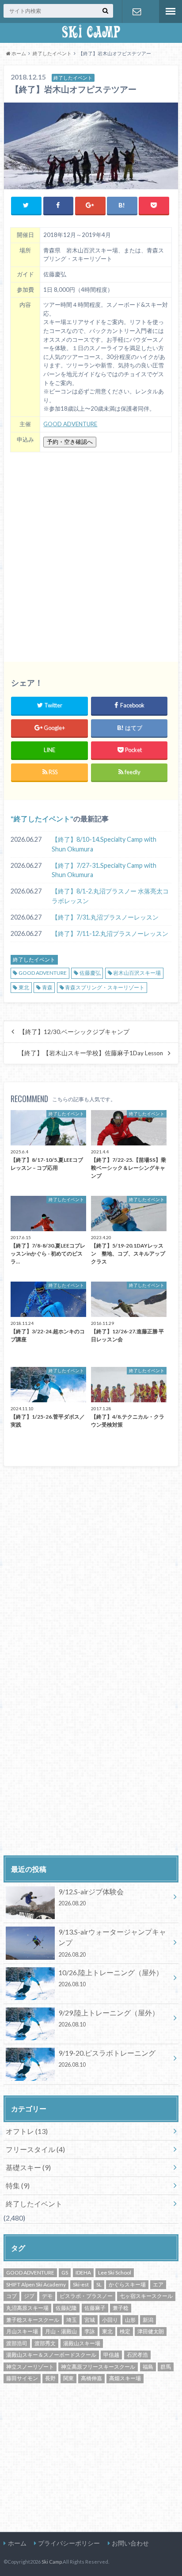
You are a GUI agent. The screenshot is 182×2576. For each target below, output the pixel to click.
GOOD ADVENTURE (70, 424)
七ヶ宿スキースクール (146, 2296)
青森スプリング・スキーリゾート (105, 987)
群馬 (166, 2367)
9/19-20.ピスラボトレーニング (107, 2058)
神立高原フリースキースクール (98, 2367)
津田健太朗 (151, 2331)
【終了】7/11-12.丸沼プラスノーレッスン (110, 933)
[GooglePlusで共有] (90, 205)
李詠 (90, 2331)
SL (99, 2284)
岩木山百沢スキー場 (137, 973)
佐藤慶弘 (90, 973)
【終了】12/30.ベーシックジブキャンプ (74, 1032)
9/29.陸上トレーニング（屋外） (109, 2018)
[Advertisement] (91, 554)
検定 (125, 2331)
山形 (130, 2320)
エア (158, 2284)
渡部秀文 (45, 2343)
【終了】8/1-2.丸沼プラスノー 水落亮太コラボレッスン (110, 896)
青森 (47, 987)
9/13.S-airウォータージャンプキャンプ (112, 1942)
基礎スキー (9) (28, 2167)
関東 (68, 2378)
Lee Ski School (115, 2273)
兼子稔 (121, 2308)
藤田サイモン (22, 2378)
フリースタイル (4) (35, 2149)
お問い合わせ (137, 11)
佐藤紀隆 (66, 2308)
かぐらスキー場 (127, 2284)
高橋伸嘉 (91, 2378)
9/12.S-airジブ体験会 (91, 1897)
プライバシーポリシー (69, 2543)
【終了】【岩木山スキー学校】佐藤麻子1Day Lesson (91, 1053)
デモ (47, 2296)
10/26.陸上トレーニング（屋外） (111, 1978)
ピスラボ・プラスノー (86, 2296)
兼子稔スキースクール (33, 2320)
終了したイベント (42, 819)
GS (65, 2273)
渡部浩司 (17, 2343)
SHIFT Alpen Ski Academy (36, 2284)
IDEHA (83, 2273)
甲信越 (111, 2355)
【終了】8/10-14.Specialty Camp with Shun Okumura (104, 844)
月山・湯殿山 (61, 2331)
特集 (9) (18, 2185)
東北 (24, 987)
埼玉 (72, 2320)
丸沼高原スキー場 (27, 2308)
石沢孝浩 (137, 2355)
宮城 (90, 2320)
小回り (110, 2320)
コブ (11, 2296)
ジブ (29, 2296)
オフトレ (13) (27, 2131)
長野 (50, 2378)
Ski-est (81, 2284)
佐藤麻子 (95, 2308)
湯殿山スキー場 (82, 2343)
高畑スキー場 (125, 2378)
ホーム (17, 2543)
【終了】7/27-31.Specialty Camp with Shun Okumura (104, 870)
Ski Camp (52, 2562)
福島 (148, 2367)
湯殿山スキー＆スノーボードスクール (51, 2355)
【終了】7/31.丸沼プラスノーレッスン (105, 917)
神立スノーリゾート (30, 2367)
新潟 (148, 2320)
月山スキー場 (22, 2331)
